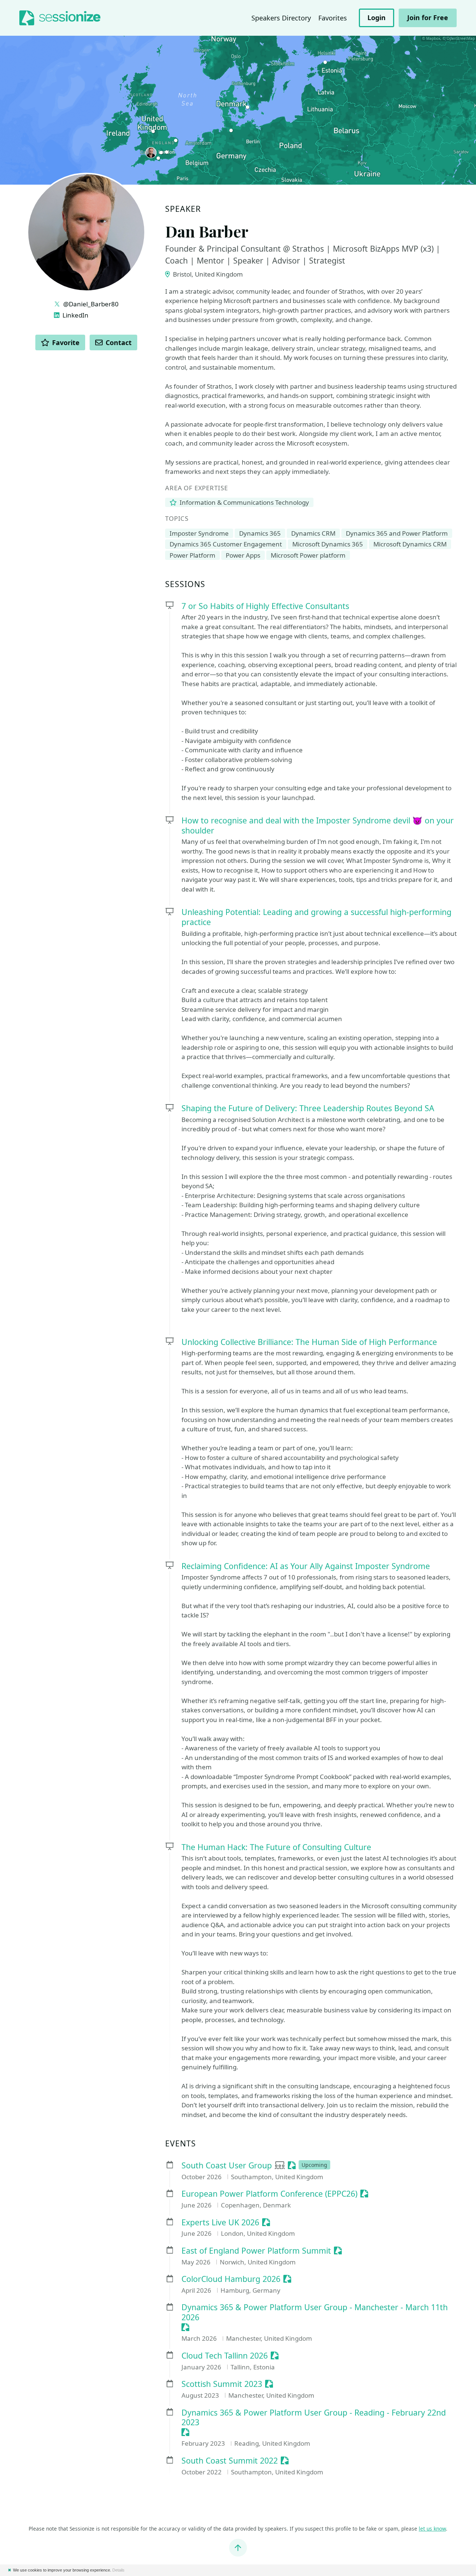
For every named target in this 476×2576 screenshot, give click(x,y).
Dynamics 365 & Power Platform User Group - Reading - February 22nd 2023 (314, 2418)
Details (118, 2570)
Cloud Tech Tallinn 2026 (225, 2356)
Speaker (183, 209)
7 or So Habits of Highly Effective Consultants (265, 606)
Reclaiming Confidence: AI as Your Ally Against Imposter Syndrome (306, 1566)
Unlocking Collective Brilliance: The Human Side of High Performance (309, 1342)
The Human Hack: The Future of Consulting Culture (277, 1847)
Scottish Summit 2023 (222, 2384)
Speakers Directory (281, 18)
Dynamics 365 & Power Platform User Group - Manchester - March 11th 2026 (315, 2312)
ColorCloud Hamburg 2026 (231, 2279)
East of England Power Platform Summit (256, 2251)
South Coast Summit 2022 (230, 2461)
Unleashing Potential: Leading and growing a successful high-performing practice (316, 917)
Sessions (185, 584)
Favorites (333, 18)
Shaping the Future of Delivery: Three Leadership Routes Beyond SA (308, 1108)
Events (181, 2144)
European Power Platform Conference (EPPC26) (269, 2194)
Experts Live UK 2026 (220, 2223)
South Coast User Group (227, 2166)
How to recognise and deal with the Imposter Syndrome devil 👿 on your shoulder (318, 825)
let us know (432, 2529)
